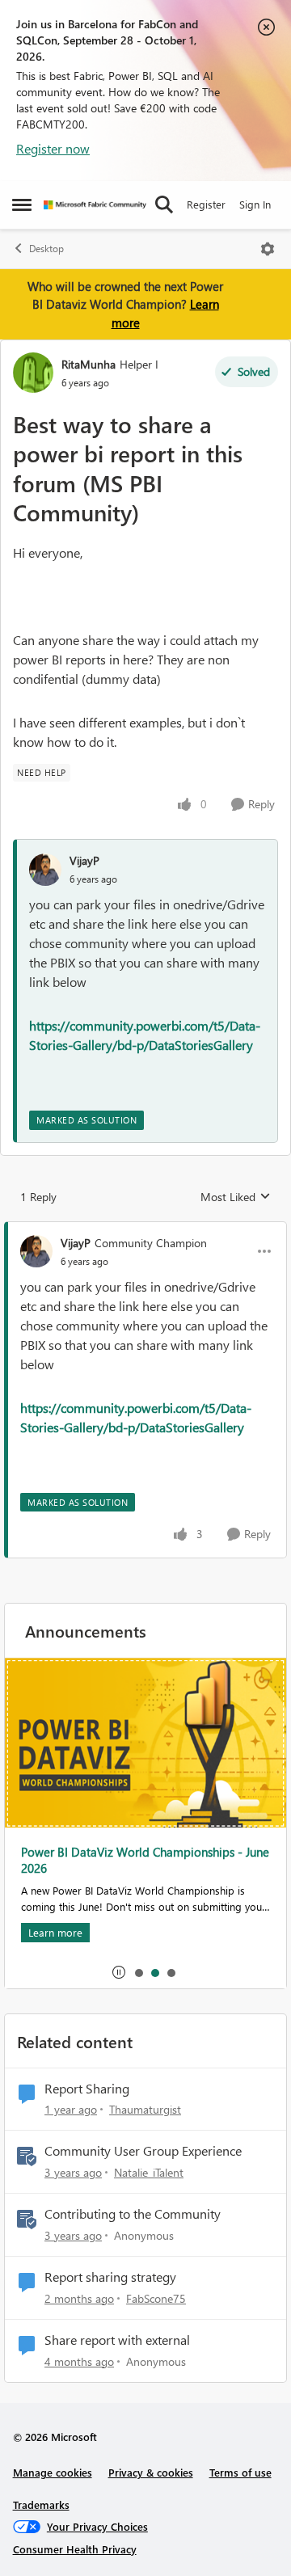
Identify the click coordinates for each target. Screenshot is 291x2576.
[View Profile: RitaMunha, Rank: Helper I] (33, 373)
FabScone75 (156, 2298)
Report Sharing (87, 2089)
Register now (53, 148)
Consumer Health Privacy (75, 2549)
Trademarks (41, 2504)
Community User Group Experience (143, 2151)
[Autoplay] (119, 1972)
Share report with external (117, 2340)
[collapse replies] (145, 1229)
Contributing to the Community (133, 2214)
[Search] (164, 204)
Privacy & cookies (151, 2472)
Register (206, 204)
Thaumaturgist (145, 2109)
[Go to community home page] (95, 205)
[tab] (138, 1972)
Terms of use (240, 2472)
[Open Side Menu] (22, 204)
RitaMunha (89, 364)
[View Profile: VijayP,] (45, 870)
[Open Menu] (268, 249)
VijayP (84, 860)
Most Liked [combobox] (236, 1197)
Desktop (46, 249)
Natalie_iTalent (149, 2172)
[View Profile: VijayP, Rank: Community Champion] (36, 1251)
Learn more (55, 1932)
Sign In (255, 204)
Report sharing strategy (110, 2277)
